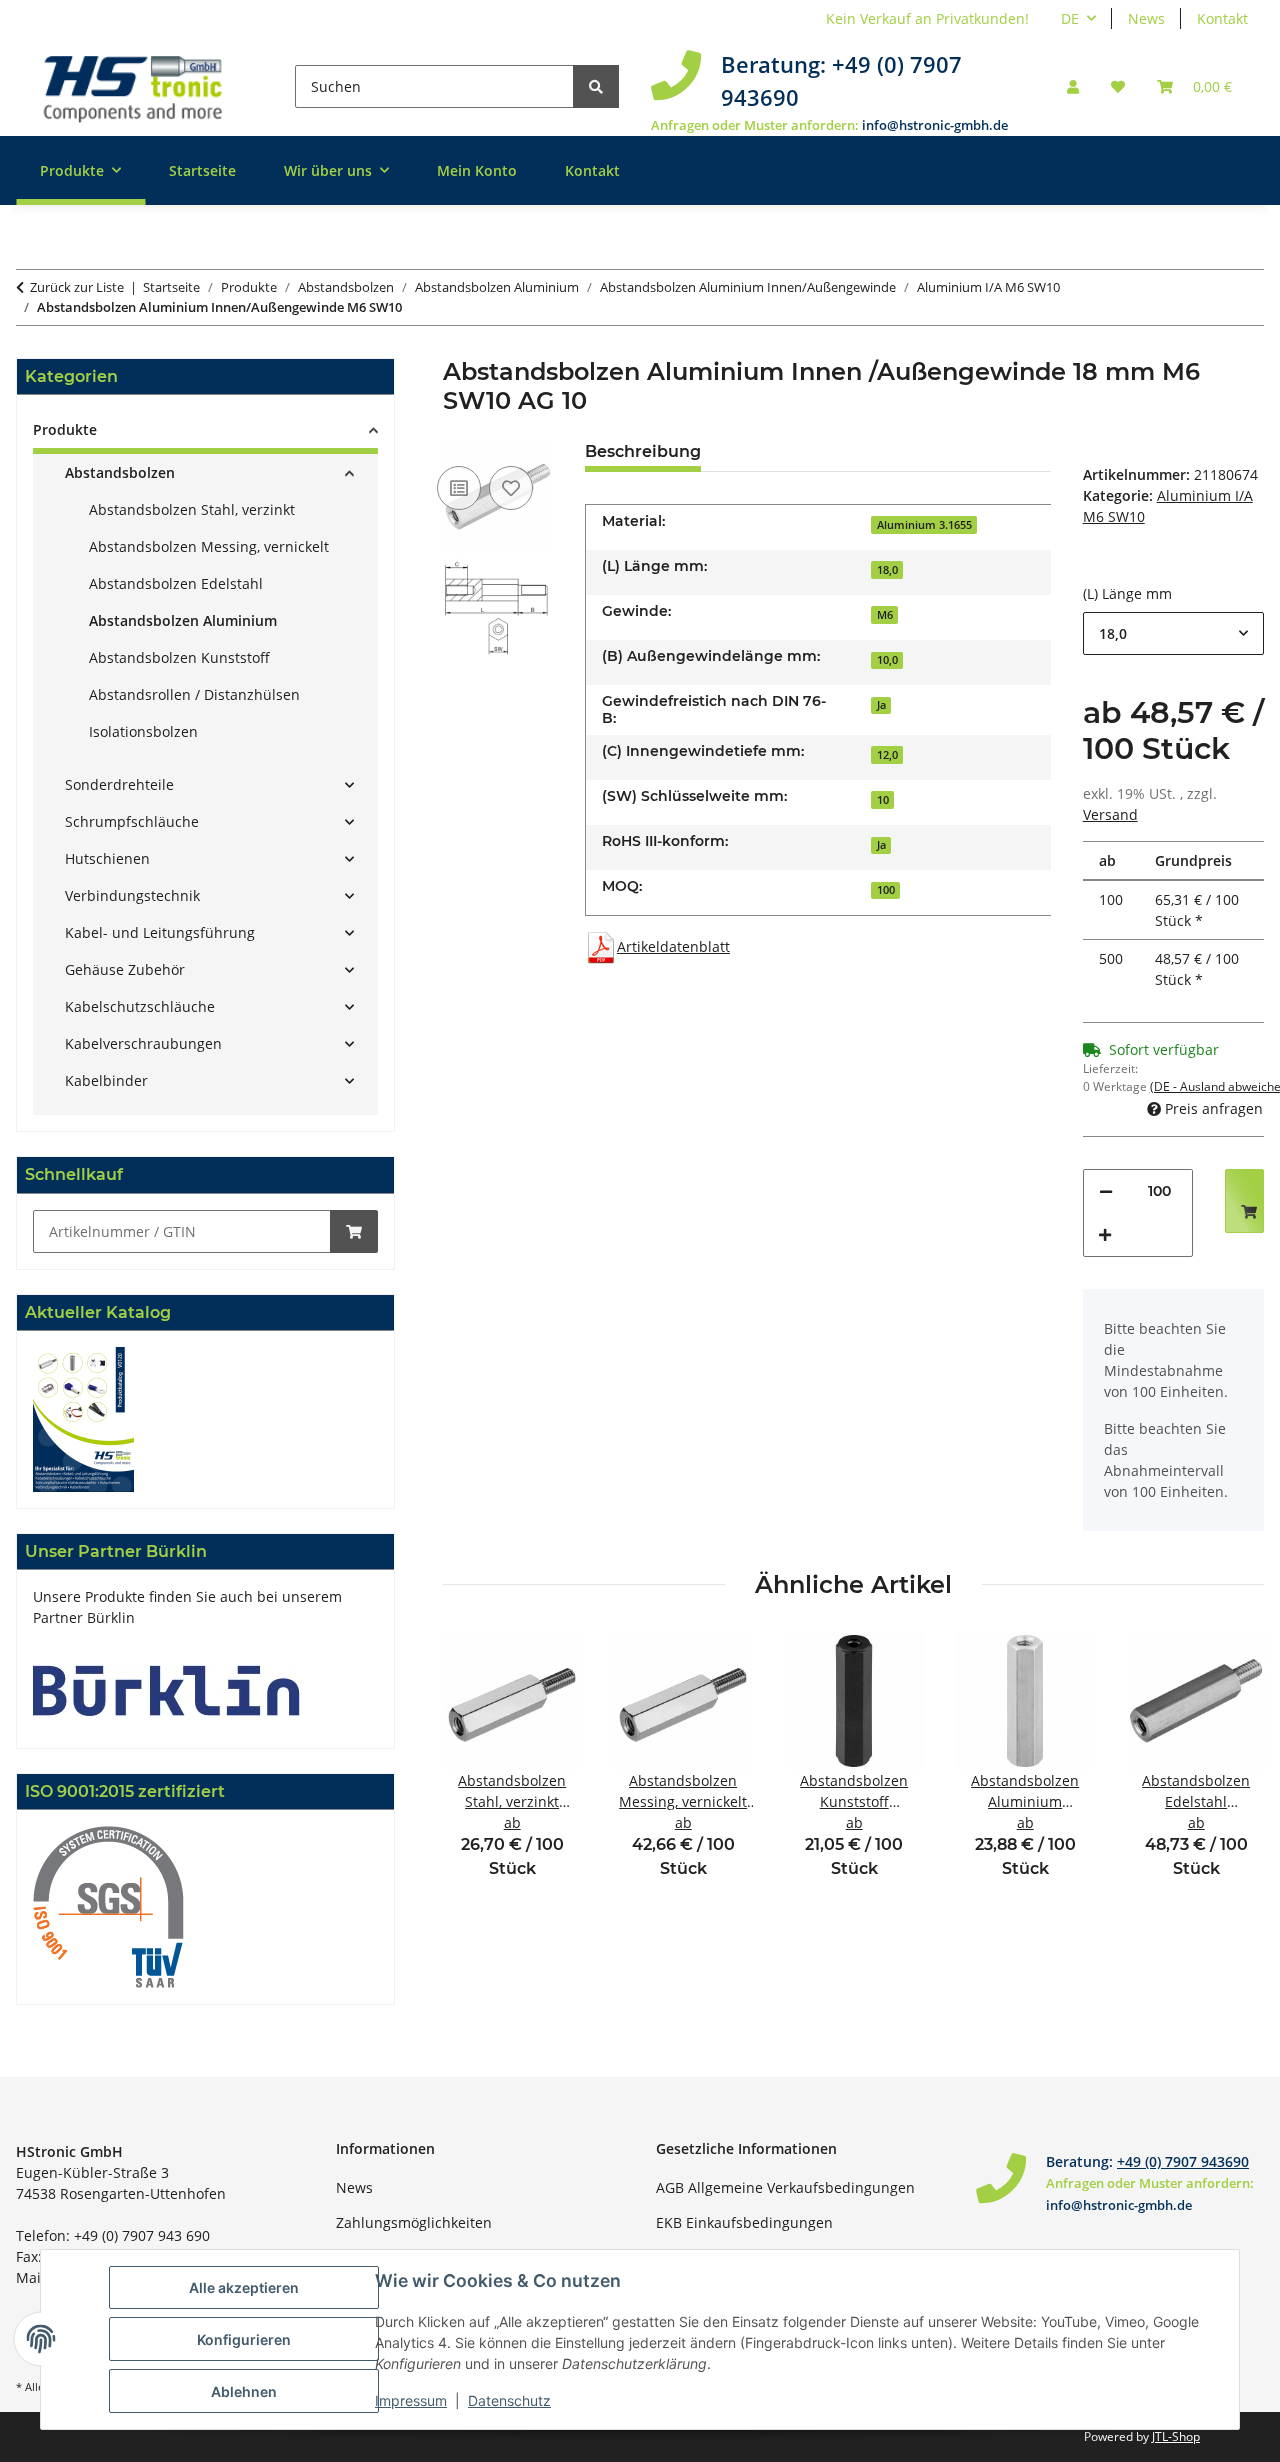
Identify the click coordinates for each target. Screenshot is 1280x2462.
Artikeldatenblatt (673, 946)
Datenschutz (509, 2400)
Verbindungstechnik (132, 895)
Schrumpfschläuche (132, 821)
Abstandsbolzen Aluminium (183, 620)
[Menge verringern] (1106, 1191)
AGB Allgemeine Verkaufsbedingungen (785, 2187)
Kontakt (1222, 18)
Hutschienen (107, 858)
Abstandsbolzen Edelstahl (176, 583)
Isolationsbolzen (143, 731)
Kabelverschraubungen (143, 1043)
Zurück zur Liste (77, 287)
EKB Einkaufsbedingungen (744, 2222)
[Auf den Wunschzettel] (511, 488)
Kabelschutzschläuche (140, 1006)
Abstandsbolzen (120, 472)
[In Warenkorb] (354, 1231)
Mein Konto (477, 170)
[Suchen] (596, 86)
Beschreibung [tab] (643, 451)
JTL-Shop (1176, 2436)
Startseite (202, 170)
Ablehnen (244, 2391)
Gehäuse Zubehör (125, 969)
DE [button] (1070, 18)
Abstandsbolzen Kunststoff (179, 657)
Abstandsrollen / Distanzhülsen (194, 694)
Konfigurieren (244, 2339)
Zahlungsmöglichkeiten (414, 2222)
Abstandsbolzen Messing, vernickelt (209, 546)
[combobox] (1173, 633)
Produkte (65, 429)
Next (1231, 1768)
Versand (1110, 814)
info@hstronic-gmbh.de (935, 125)
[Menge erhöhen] (1105, 1234)
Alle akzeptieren (244, 2287)
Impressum (411, 2400)
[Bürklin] (166, 1688)
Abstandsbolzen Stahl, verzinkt (192, 509)
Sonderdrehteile (119, 784)
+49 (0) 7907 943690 (1183, 2161)
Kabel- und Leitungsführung (160, 932)
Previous (475, 1768)
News (1146, 18)
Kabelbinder (106, 1080)
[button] (1073, 86)
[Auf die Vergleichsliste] (459, 488)
